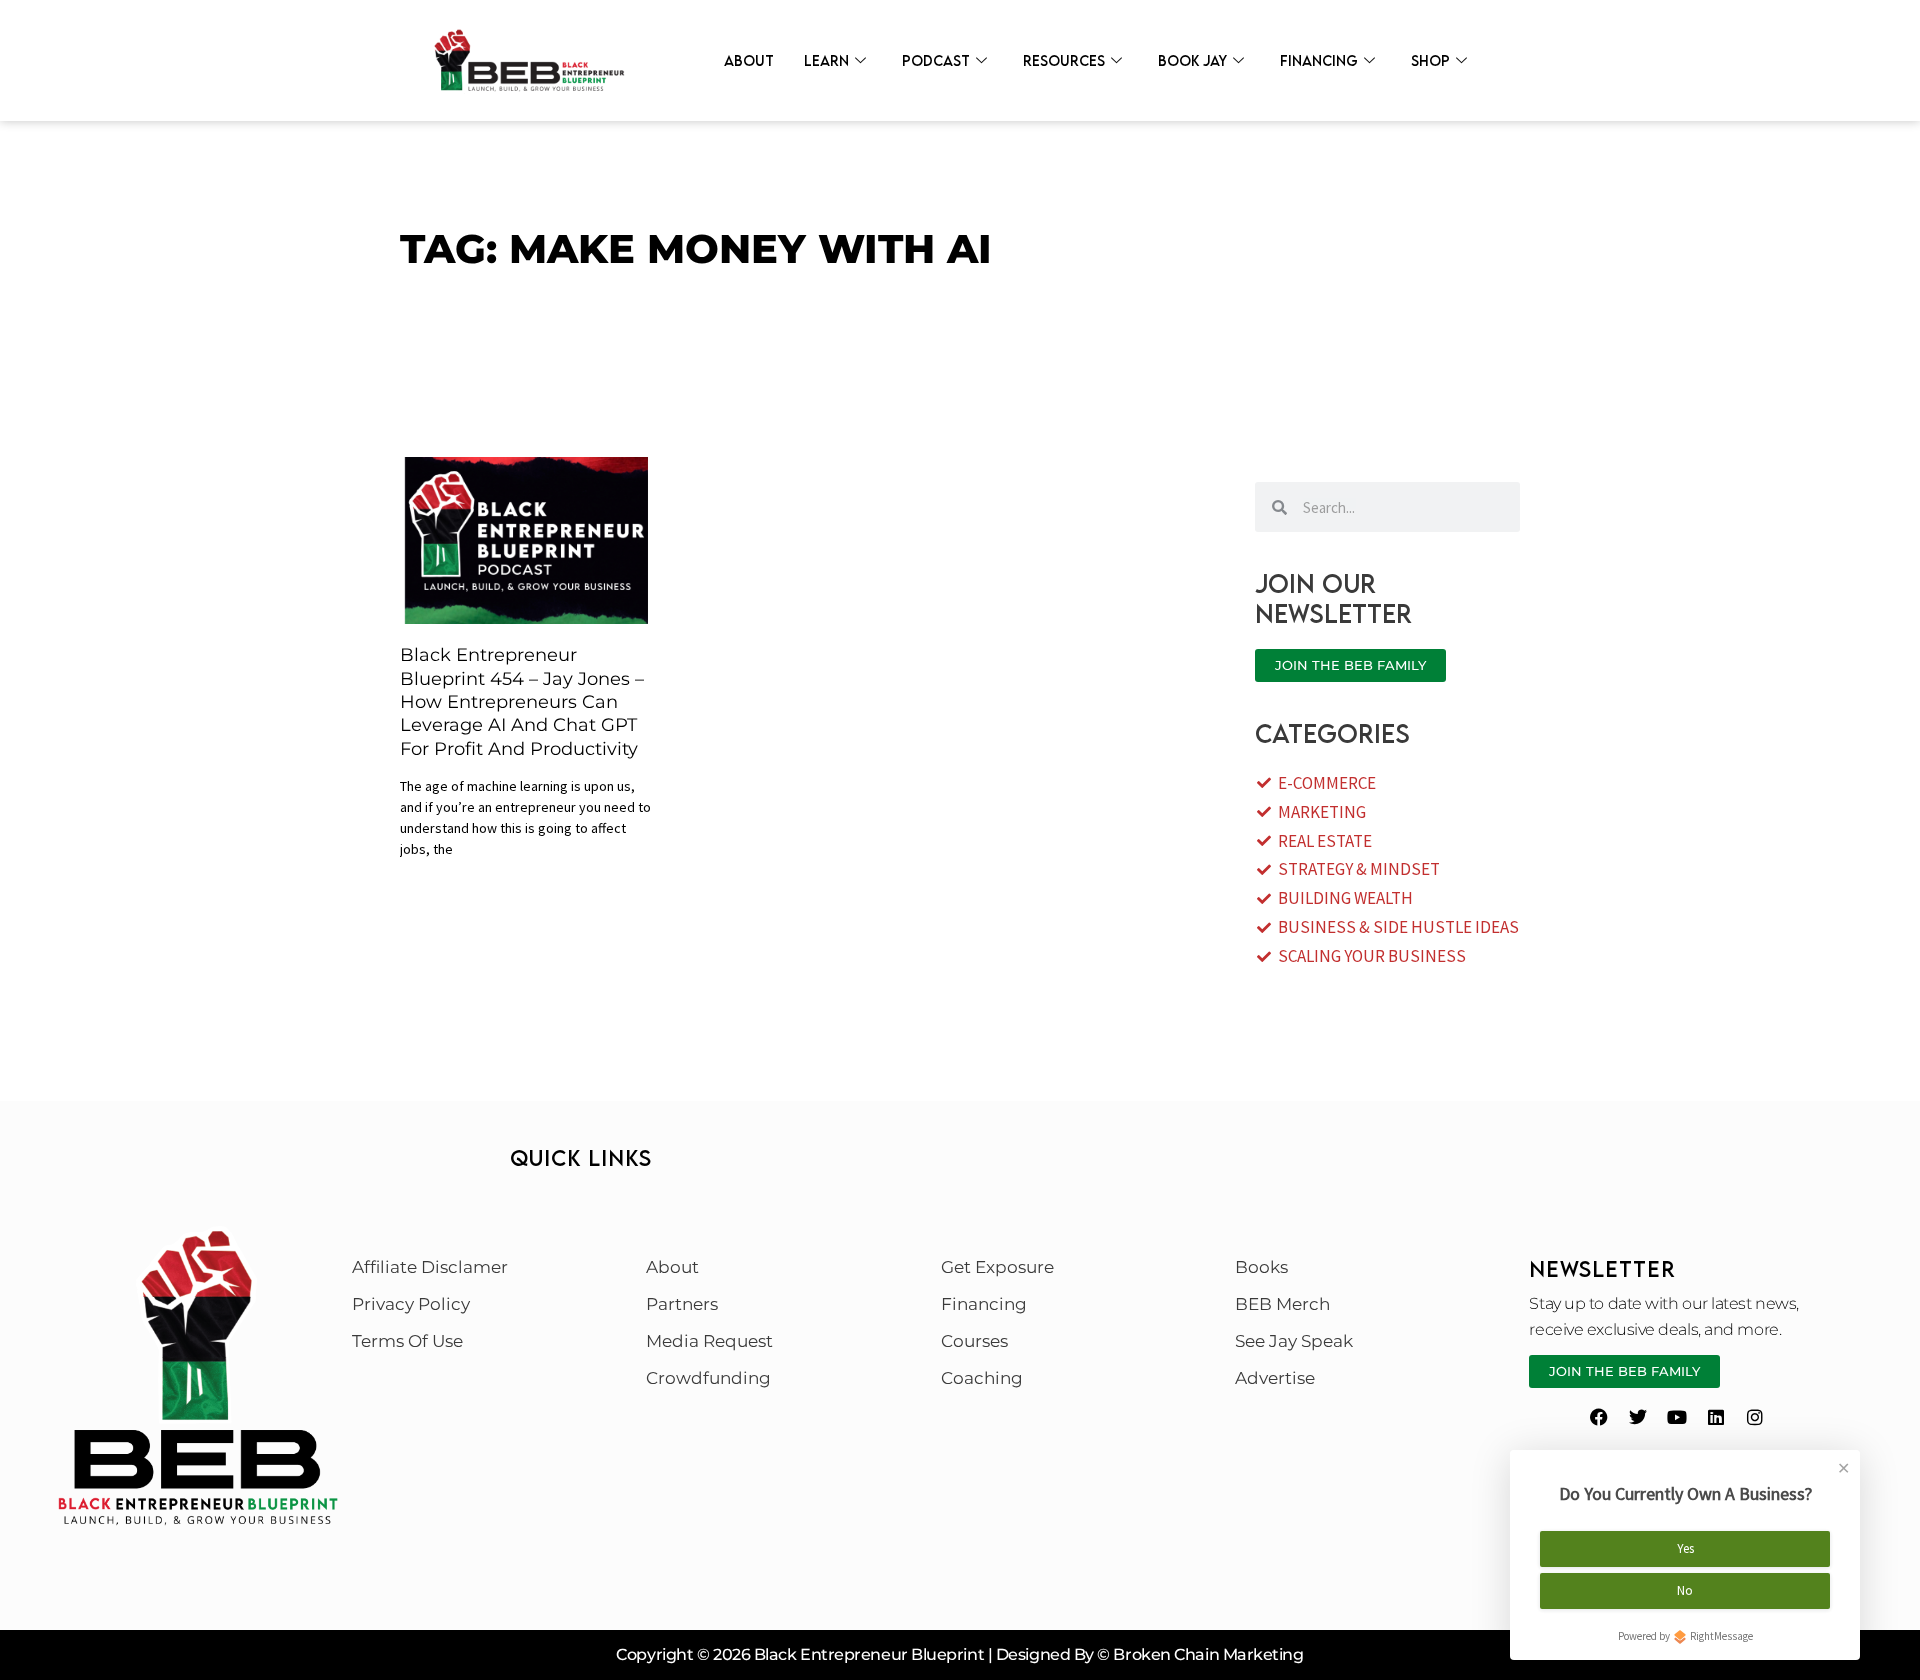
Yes (1685, 1548)
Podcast (936, 60)
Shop (1430, 60)
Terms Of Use (407, 1341)
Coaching (982, 1378)
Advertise (1275, 1378)
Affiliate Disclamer (430, 1267)
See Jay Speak (1294, 1341)
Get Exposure (997, 1267)
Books (1261, 1267)
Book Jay (1192, 60)
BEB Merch (1282, 1304)
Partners (682, 1304)
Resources (1064, 60)
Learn (826, 60)
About (749, 60)
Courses (974, 1341)
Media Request (709, 1341)
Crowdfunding (708, 1378)
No (1685, 1590)
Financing (1319, 60)
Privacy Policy (411, 1304)
